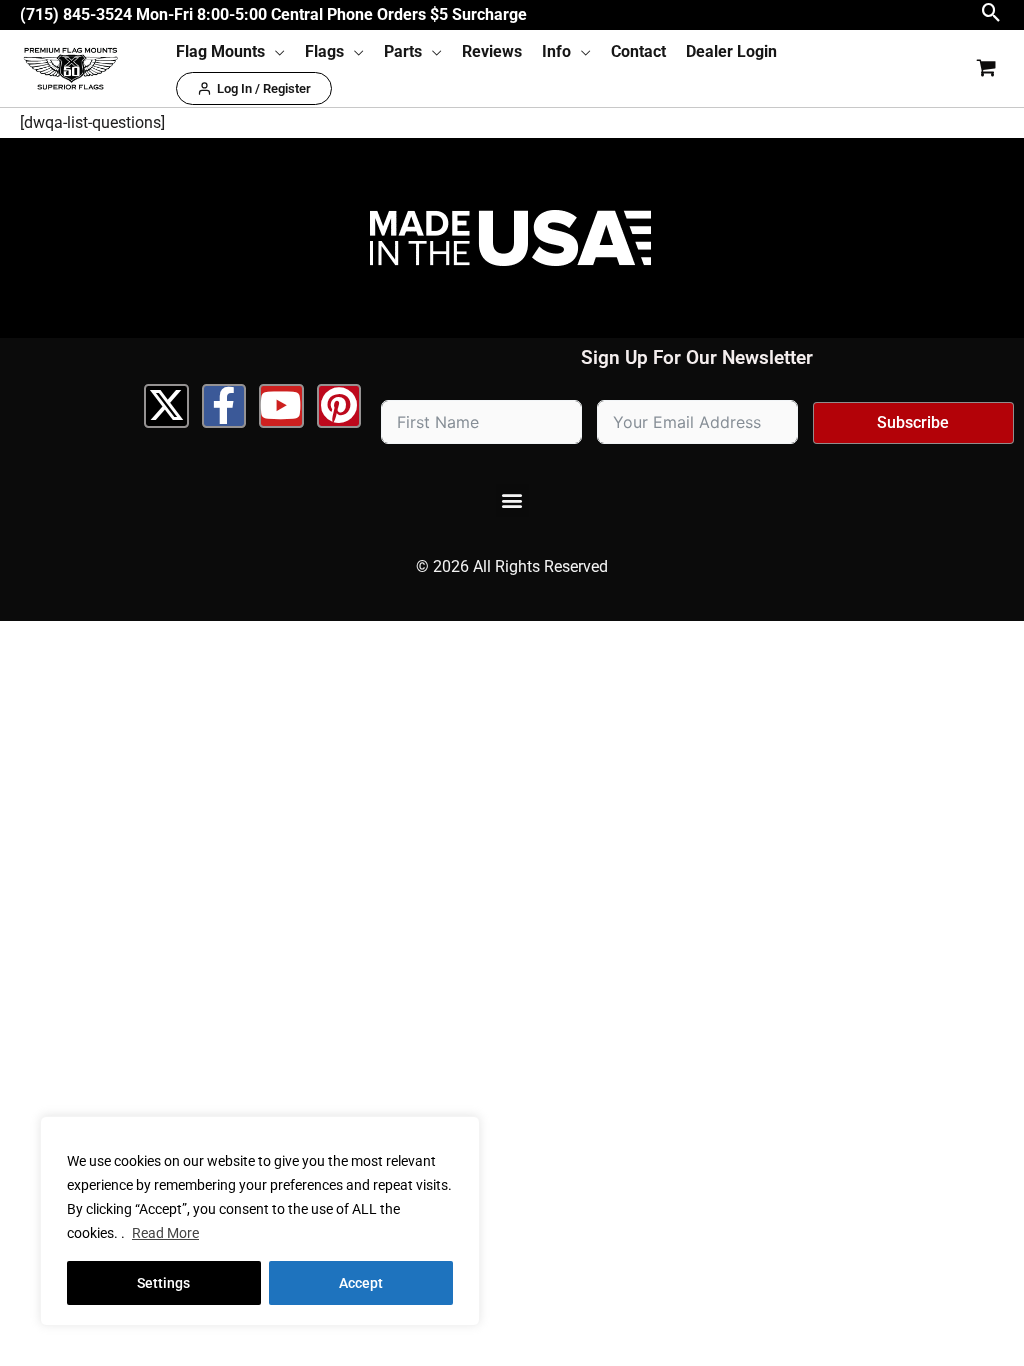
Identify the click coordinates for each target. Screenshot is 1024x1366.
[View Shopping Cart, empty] (986, 68)
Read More (165, 1233)
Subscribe (913, 422)
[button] (991, 14)
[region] (260, 1221)
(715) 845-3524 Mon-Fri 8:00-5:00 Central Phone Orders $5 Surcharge (273, 14)
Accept (361, 1283)
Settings (163, 1283)
